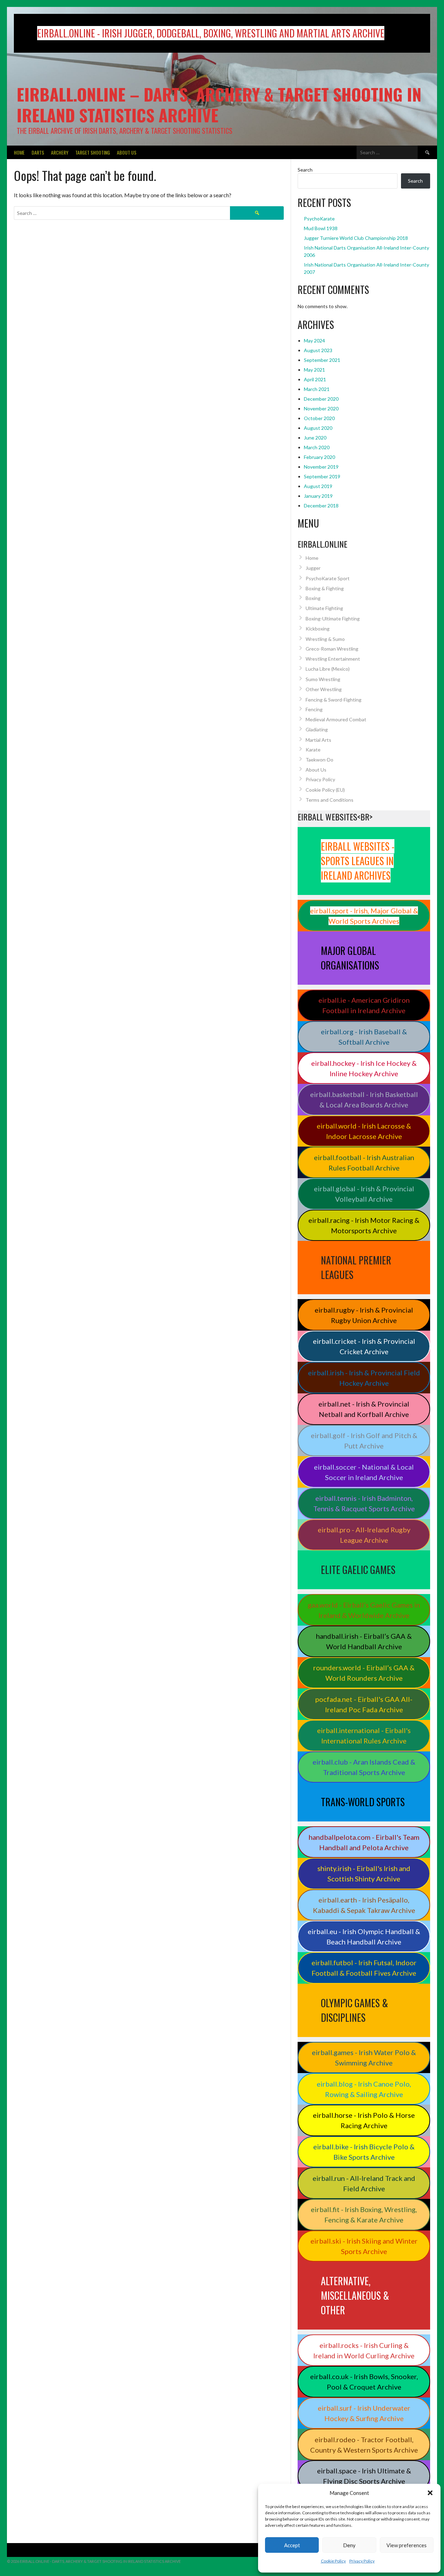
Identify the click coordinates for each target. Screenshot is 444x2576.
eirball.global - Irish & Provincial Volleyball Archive (364, 1194)
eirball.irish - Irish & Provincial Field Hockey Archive (364, 1378)
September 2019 (322, 476)
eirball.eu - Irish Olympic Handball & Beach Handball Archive (364, 1937)
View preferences (407, 2545)
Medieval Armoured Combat (336, 719)
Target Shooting (93, 152)
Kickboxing (318, 629)
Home (19, 152)
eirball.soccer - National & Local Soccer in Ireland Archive (364, 1472)
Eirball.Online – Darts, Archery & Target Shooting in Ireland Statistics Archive (219, 105)
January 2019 (318, 496)
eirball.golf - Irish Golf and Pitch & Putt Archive (364, 1441)
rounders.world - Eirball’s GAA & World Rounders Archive (364, 1673)
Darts (38, 152)
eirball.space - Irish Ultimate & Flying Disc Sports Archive (364, 2476)
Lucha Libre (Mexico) (328, 669)
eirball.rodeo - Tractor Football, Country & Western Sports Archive (364, 2445)
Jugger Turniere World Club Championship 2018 (356, 238)
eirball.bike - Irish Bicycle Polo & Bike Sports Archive (364, 2152)
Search (305, 170)
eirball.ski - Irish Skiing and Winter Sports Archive (364, 2246)
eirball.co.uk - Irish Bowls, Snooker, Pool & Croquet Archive (364, 2382)
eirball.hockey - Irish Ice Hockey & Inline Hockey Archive (364, 1068)
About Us (127, 152)
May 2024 (314, 341)
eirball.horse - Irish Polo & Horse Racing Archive (364, 2120)
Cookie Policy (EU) (325, 790)
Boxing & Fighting (325, 588)
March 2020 (317, 447)
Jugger (313, 568)
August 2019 (318, 486)
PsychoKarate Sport (328, 578)
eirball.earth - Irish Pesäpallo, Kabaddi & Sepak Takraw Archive (364, 1905)
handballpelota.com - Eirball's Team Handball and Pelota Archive (364, 1842)
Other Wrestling (324, 689)
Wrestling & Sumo (325, 639)
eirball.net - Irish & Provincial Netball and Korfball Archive (364, 1409)
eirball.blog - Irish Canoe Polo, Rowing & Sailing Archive (364, 2089)
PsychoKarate (319, 219)
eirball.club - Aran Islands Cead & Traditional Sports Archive (364, 1767)
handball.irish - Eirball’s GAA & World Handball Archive (364, 1641)
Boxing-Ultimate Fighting (333, 619)
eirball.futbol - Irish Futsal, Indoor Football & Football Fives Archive (364, 1968)
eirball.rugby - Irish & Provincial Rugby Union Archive (364, 1315)
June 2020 (315, 438)
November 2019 (321, 467)
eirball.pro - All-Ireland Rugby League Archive (364, 1535)
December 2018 (321, 506)
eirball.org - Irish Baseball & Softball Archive (364, 1037)
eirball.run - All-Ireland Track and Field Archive (364, 2183)
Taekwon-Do (319, 760)
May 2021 (314, 370)
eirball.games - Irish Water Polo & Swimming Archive (364, 2057)
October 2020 (319, 418)
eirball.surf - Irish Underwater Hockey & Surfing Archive (364, 2413)
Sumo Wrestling (323, 679)
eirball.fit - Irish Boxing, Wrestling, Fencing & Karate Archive (364, 2214)
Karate (313, 750)
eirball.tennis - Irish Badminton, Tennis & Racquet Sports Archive (364, 1503)
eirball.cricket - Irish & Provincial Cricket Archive (364, 1346)
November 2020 (321, 408)
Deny (349, 2545)
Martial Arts (318, 740)
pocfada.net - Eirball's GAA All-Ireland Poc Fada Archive (364, 1704)
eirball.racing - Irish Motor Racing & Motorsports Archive (364, 1225)
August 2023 (318, 350)
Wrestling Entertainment (333, 659)
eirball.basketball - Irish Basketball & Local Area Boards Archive (364, 1099)
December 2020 (321, 399)
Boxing (313, 598)
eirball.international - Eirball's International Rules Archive (364, 1735)
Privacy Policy (362, 2561)
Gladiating (317, 729)
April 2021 (315, 379)
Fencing (314, 709)
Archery (60, 152)
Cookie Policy (333, 2561)
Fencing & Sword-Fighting (334, 700)
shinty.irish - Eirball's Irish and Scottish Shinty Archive (364, 1873)
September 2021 (322, 360)
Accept (292, 2545)
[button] (430, 2493)
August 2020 (318, 428)
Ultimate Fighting (324, 608)
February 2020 (319, 457)
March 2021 (317, 389)
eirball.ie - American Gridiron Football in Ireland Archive (364, 1005)
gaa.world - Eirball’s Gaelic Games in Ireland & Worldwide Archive (364, 1610)
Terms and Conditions (330, 800)
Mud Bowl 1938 (321, 228)
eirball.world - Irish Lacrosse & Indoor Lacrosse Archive (364, 1131)
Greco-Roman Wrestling (332, 649)
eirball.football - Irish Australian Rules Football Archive (364, 1163)
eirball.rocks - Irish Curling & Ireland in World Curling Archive (364, 2350)
